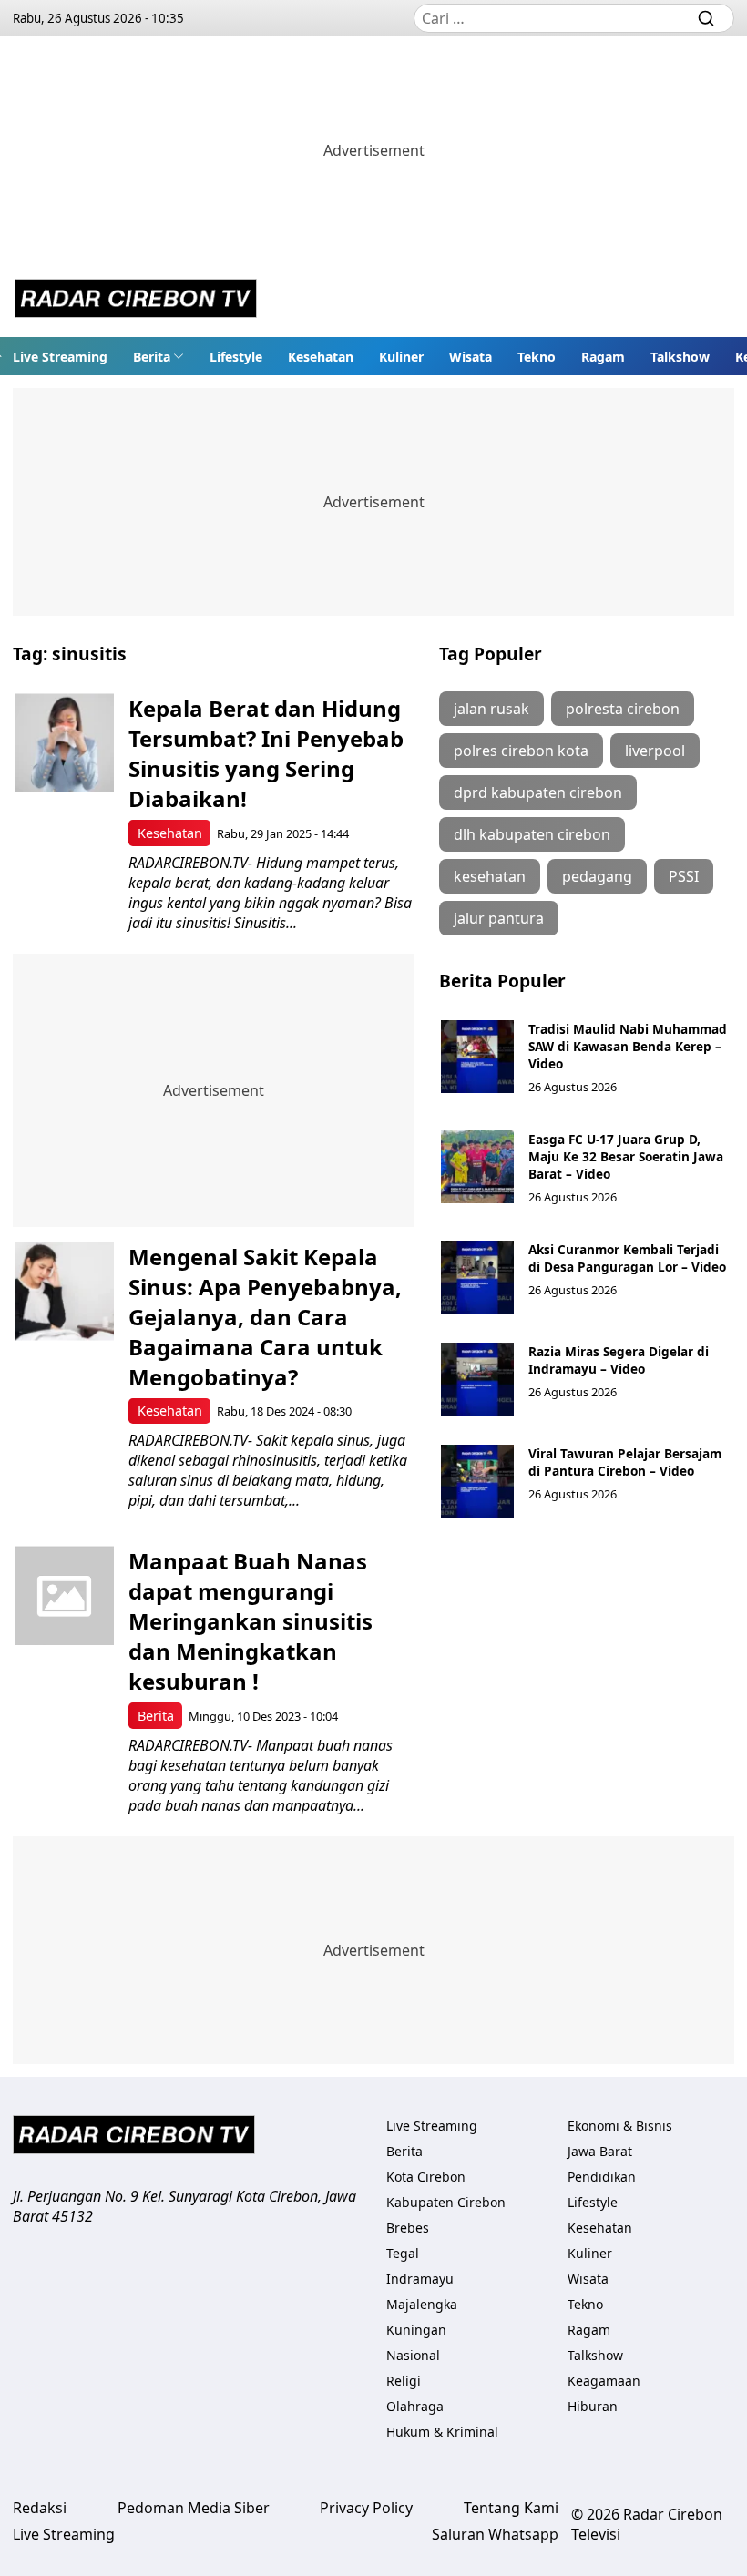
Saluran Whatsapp (495, 2534)
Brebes (408, 2228)
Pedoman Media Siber (194, 2508)
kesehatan (490, 876)
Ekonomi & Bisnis (620, 2126)
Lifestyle (236, 357)
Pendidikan (602, 2177)
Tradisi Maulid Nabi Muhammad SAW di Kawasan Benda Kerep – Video (628, 1046)
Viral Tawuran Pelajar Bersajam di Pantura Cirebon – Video (625, 1462)
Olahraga (415, 2406)
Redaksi (40, 2508)
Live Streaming (60, 357)
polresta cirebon (623, 709)
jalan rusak (491, 709)
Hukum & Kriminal (442, 2432)
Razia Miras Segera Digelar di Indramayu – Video (619, 1360)
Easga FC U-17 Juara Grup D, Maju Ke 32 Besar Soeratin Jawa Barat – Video (626, 1156)
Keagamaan (604, 2381)
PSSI (684, 876)
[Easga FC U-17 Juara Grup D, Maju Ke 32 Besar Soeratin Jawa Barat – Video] (477, 1167)
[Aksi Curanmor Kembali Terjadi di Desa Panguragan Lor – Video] (477, 1277)
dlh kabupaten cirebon (532, 834)
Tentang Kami (511, 2508)
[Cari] (706, 18)
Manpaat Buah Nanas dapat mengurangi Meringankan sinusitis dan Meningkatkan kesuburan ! (251, 1621)
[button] (159, 356)
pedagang (597, 876)
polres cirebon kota (521, 751)
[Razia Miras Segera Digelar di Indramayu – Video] (477, 1379)
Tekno (537, 357)
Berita (152, 357)
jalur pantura (499, 918)
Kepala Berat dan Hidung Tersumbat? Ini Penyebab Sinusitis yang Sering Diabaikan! (266, 753)
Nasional (413, 2355)
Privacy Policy (366, 2508)
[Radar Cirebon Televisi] (136, 301)
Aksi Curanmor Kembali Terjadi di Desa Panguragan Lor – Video (627, 1258)
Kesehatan (321, 357)
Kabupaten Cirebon (446, 2202)
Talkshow (680, 357)
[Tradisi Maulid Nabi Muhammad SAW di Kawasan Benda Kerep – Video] (477, 1057)
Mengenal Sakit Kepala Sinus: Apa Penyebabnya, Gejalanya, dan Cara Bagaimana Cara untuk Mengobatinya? (265, 1317)
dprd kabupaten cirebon (538, 792)
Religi (404, 2381)
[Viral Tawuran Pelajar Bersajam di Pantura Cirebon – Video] (477, 1481)
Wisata (471, 357)
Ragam (603, 357)
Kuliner (401, 357)
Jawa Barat (600, 2151)
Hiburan (593, 2406)
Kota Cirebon (426, 2177)
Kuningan (416, 2330)
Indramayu (420, 2279)
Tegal (403, 2253)
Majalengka (422, 2304)
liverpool (655, 751)
